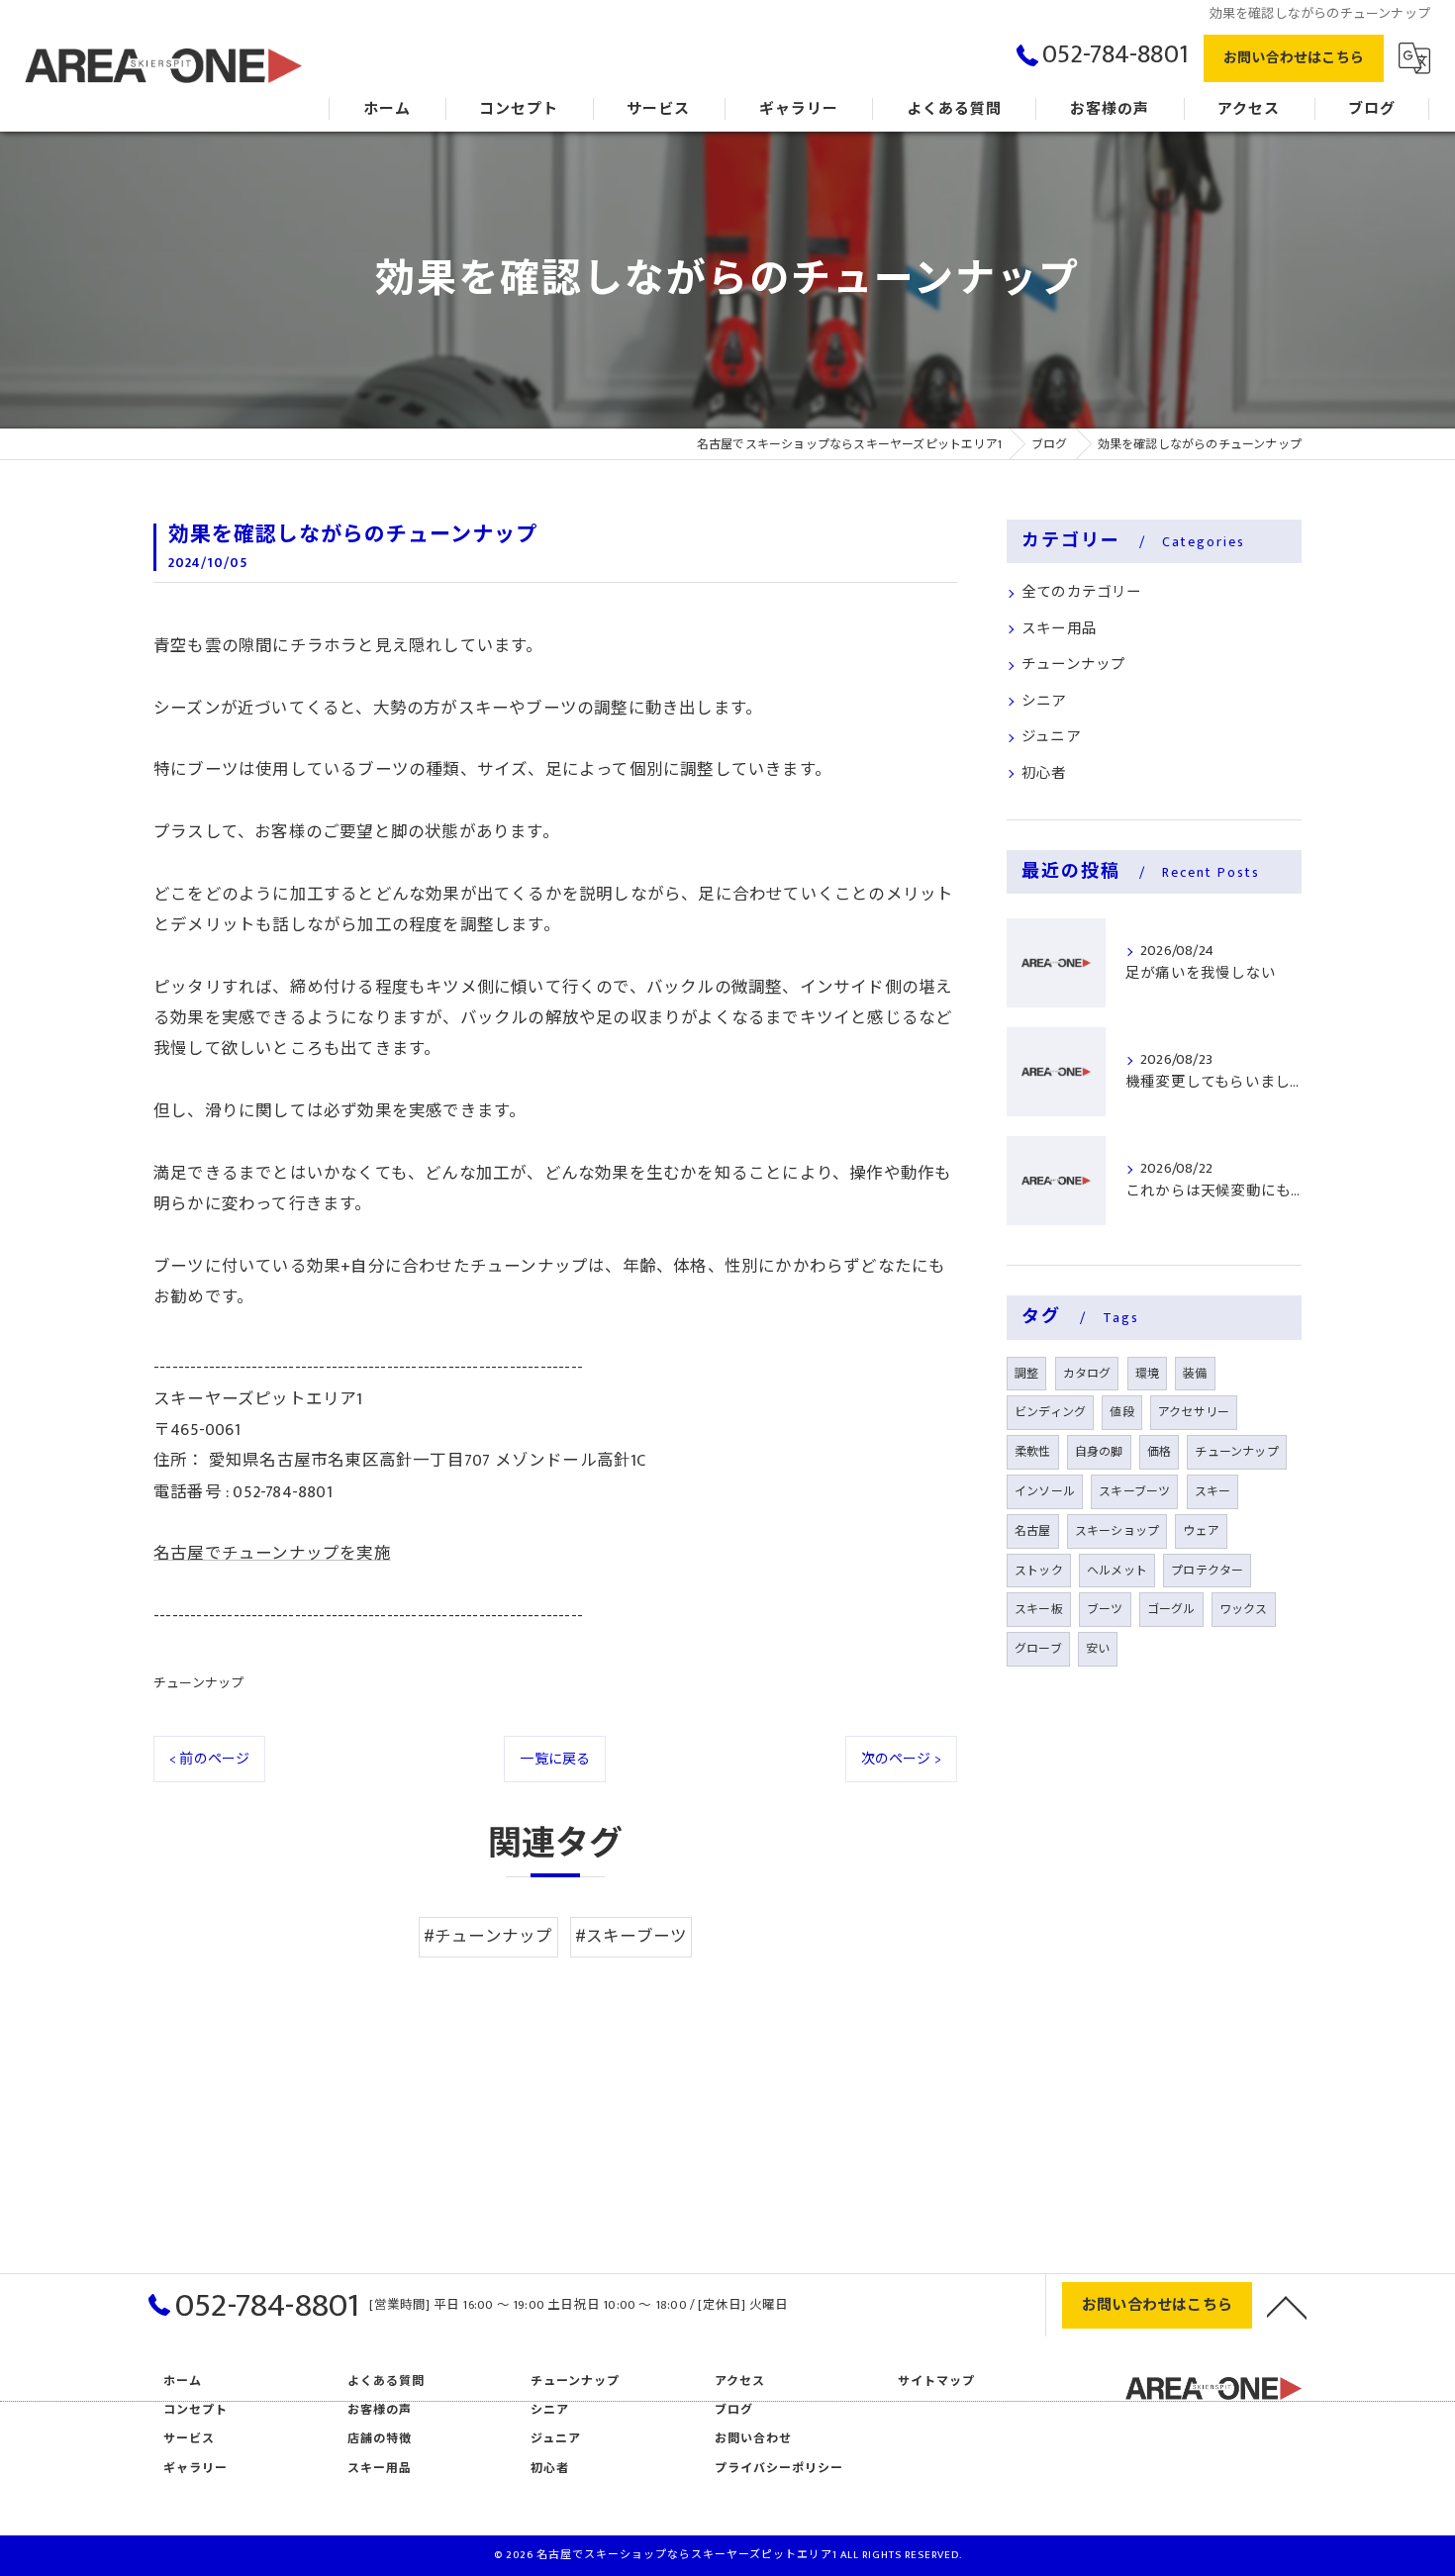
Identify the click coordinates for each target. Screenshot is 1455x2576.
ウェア (1201, 1531)
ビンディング (1050, 1412)
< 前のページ (209, 1759)
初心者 (1044, 774)
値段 (1121, 1412)
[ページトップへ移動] (1287, 2306)
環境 (1147, 1374)
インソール (1045, 1491)
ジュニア (1051, 737)
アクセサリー (1194, 1412)
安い (1098, 1649)
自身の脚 (1099, 1452)
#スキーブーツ (631, 1937)
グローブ (1038, 1649)
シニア (1044, 702)
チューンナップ (198, 1683)
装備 (1195, 1374)
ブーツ (1105, 1609)
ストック (1039, 1571)
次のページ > (901, 1759)
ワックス (1244, 1609)
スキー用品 (1059, 629)
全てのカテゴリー (1082, 593)
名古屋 (1033, 1531)
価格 (1159, 1452)
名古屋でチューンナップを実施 (272, 1554)
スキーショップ (1117, 1531)
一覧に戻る (555, 1759)
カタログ (1087, 1374)
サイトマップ (936, 2382)
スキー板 (1039, 1609)
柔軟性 (1033, 1452)
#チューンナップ (488, 1937)
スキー (1213, 1491)
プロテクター (1207, 1571)
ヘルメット (1117, 1571)
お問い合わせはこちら (1294, 58)
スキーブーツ (1134, 1491)
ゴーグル (1171, 1609)
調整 (1026, 1374)
